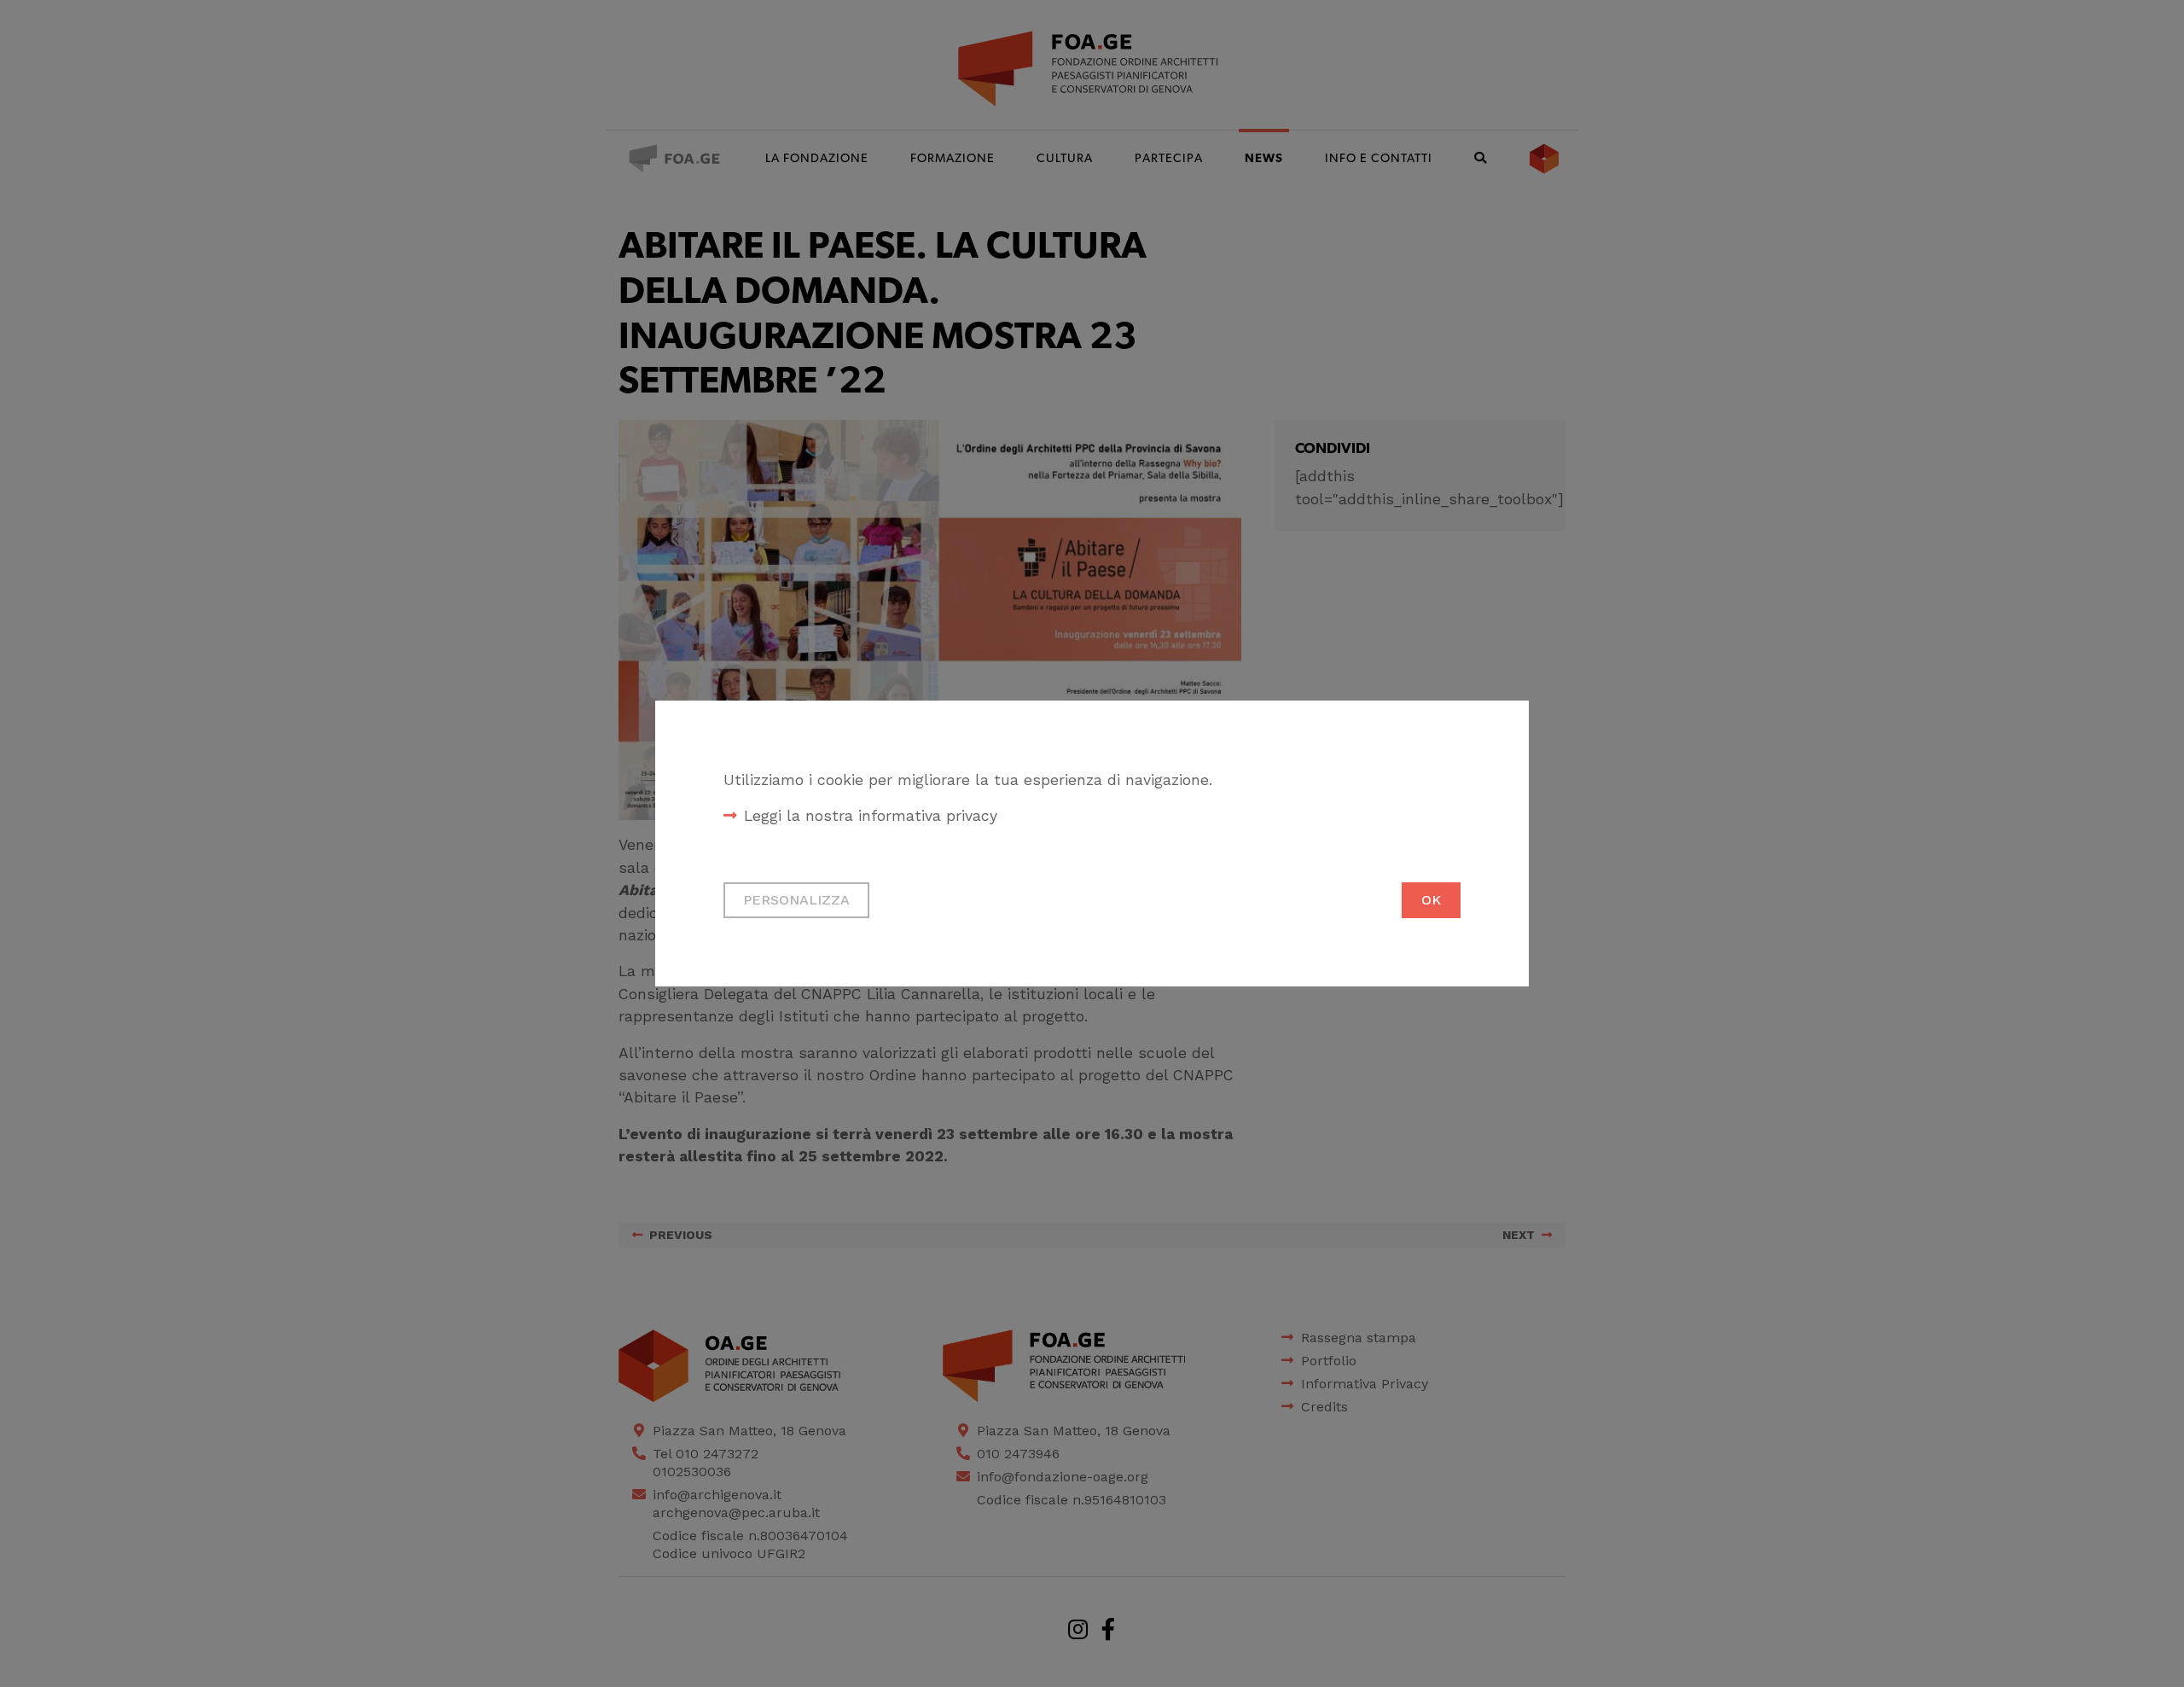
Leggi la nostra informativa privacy (871, 816)
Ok (1431, 900)
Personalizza (796, 900)
